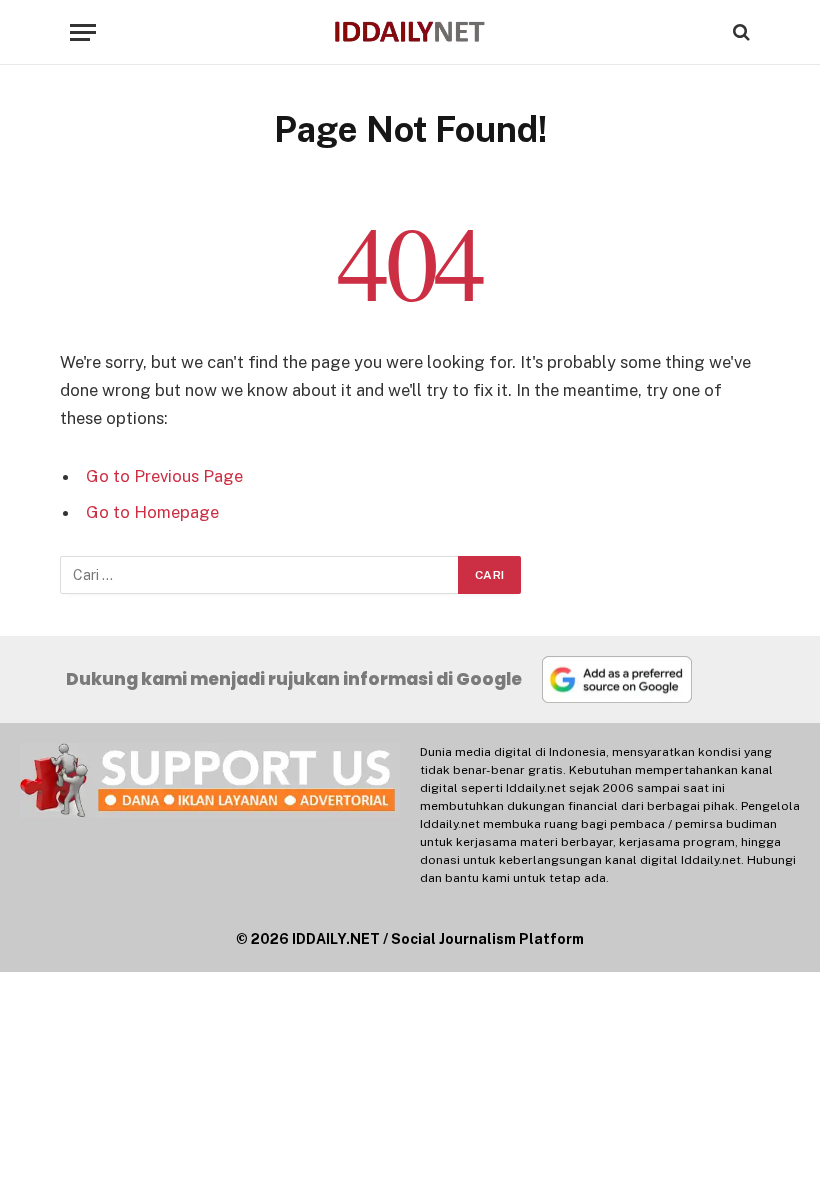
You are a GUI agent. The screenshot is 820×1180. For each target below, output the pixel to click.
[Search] (739, 32)
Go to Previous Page (164, 476)
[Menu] (83, 32)
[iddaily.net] (409, 32)
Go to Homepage (152, 512)
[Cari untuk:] (260, 575)
